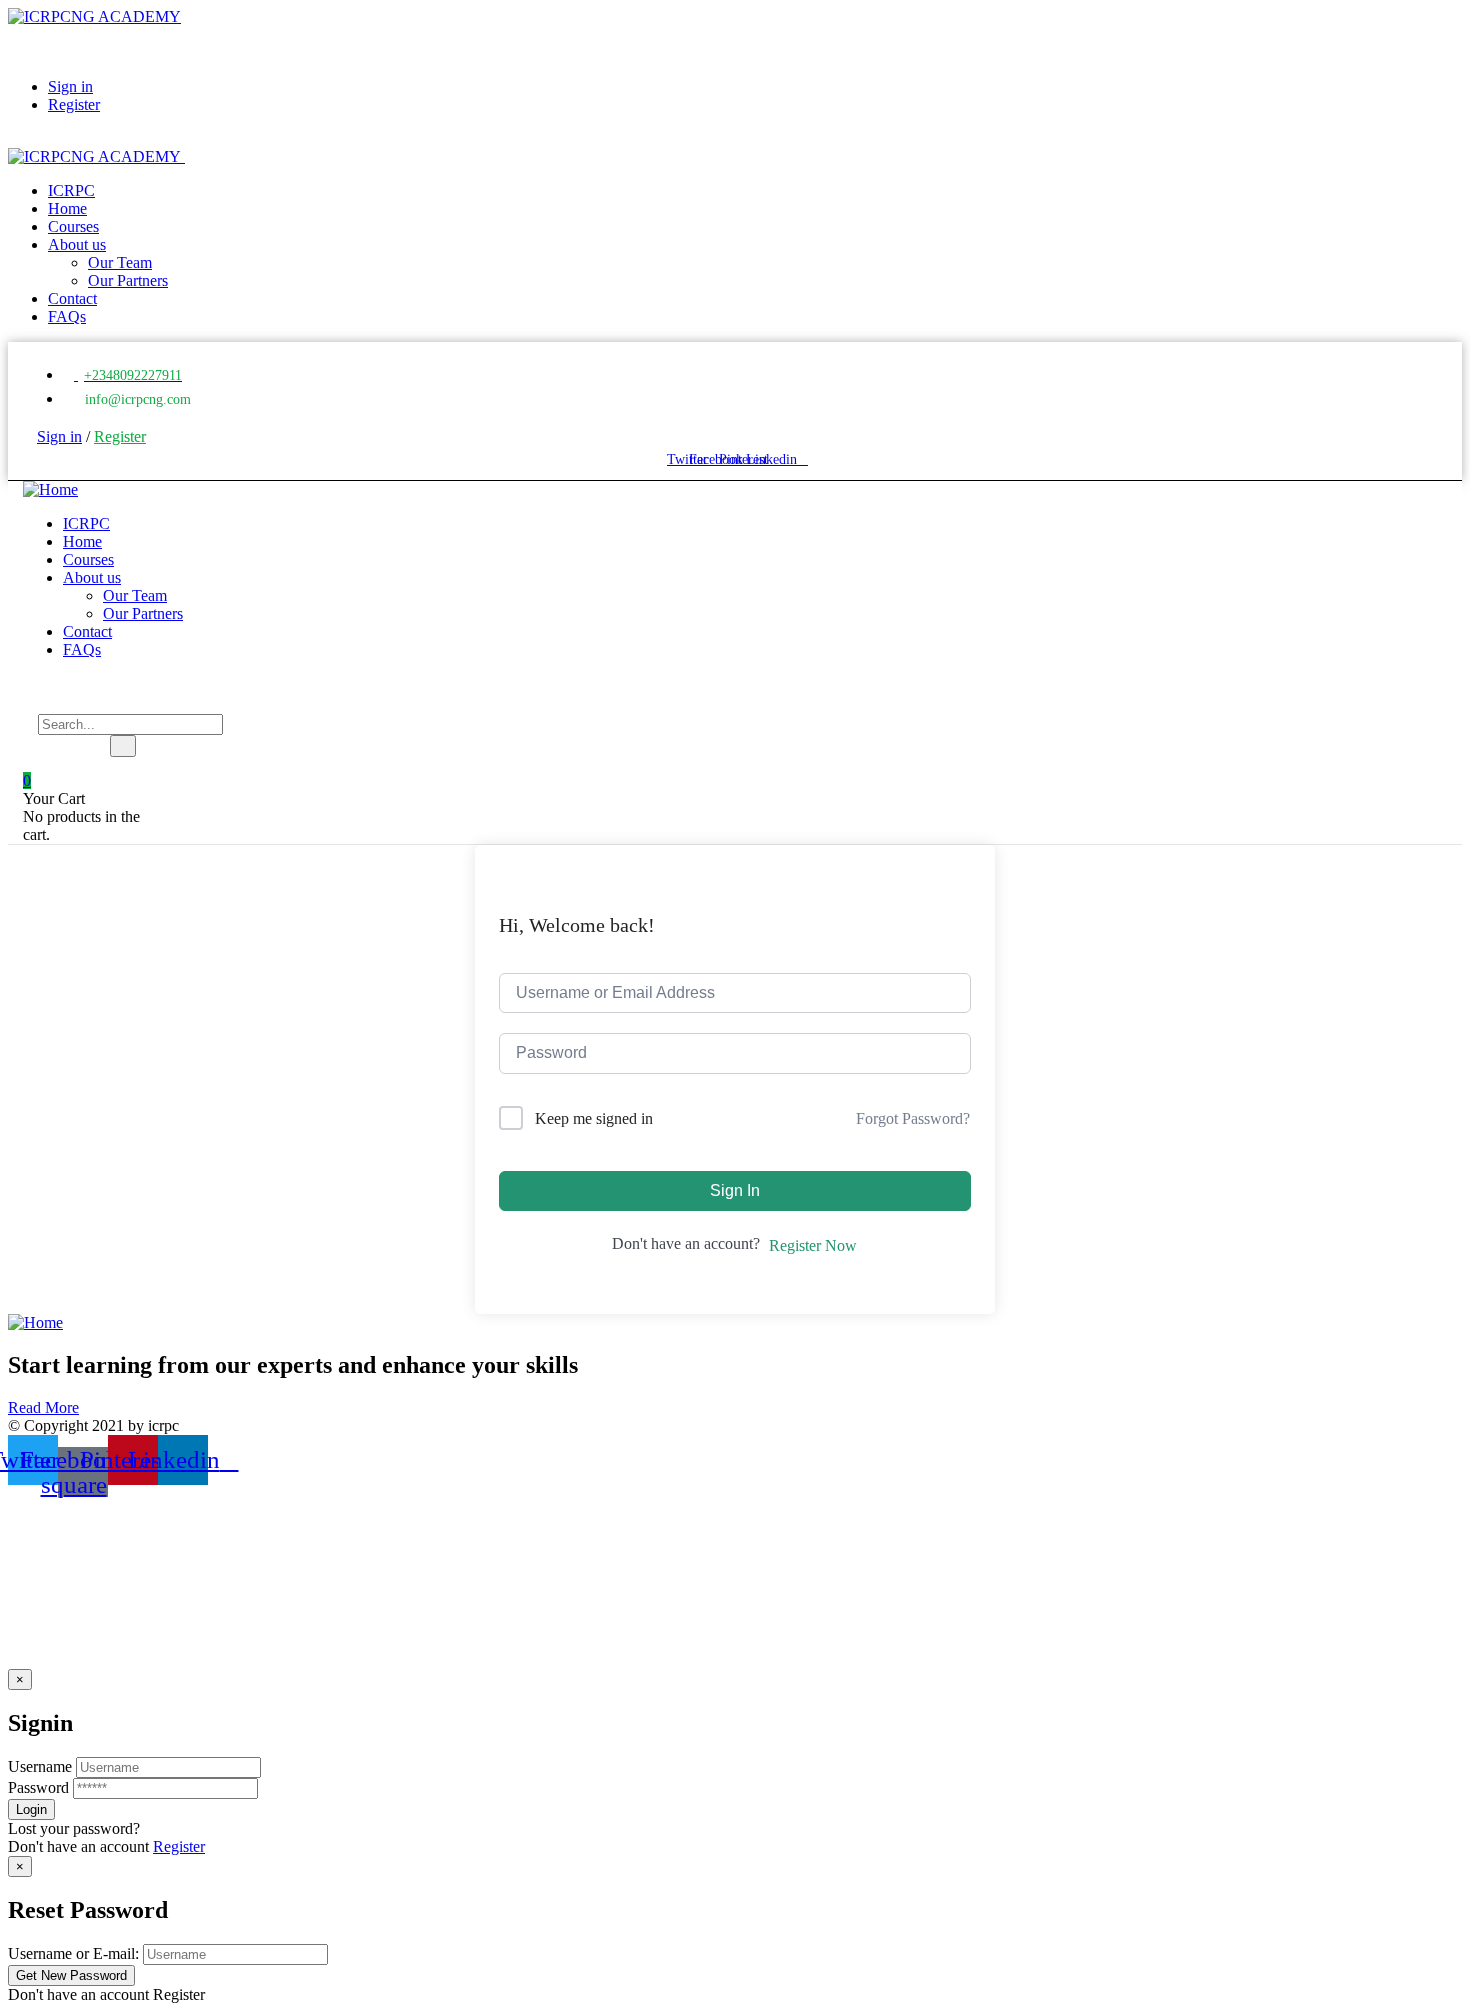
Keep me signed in (594, 1118)
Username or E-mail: (73, 1953)
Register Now (813, 1245)
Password (38, 1787)
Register (179, 1846)
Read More (43, 1407)
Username (40, 1766)
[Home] (50, 489)
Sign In (735, 1190)
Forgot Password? (913, 1118)
